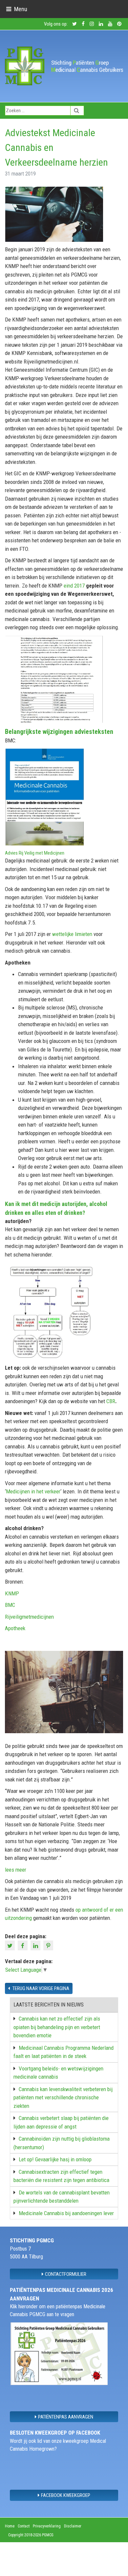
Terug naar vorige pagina (40, 1988)
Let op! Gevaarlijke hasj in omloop (55, 2159)
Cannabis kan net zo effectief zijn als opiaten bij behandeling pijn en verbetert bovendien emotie (57, 2027)
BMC (10, 1605)
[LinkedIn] (36, 1945)
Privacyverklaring (47, 2526)
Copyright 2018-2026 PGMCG (31, 2535)
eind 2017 (75, 586)
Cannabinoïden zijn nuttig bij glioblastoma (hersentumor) (62, 2143)
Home (10, 2526)
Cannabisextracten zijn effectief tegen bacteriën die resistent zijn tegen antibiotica (61, 2176)
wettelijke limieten (72, 934)
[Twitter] (11, 1945)
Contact (24, 2526)
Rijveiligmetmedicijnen (29, 1617)
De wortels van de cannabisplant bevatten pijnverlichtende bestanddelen (62, 2197)
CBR (111, 1401)
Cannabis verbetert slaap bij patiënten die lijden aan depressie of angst (61, 2122)
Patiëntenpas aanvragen (66, 2417)
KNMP (12, 1593)
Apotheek (15, 1628)
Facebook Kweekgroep (66, 2495)
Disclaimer (73, 2526)
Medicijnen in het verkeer (33, 1491)
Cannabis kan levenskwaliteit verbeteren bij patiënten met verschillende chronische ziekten (63, 2098)
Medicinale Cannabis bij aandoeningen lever (66, 2213)
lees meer (16, 1870)
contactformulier (66, 2274)
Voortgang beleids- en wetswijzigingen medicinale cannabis (58, 2073)
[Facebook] (23, 1945)
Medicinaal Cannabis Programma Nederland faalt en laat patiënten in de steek (64, 2052)
